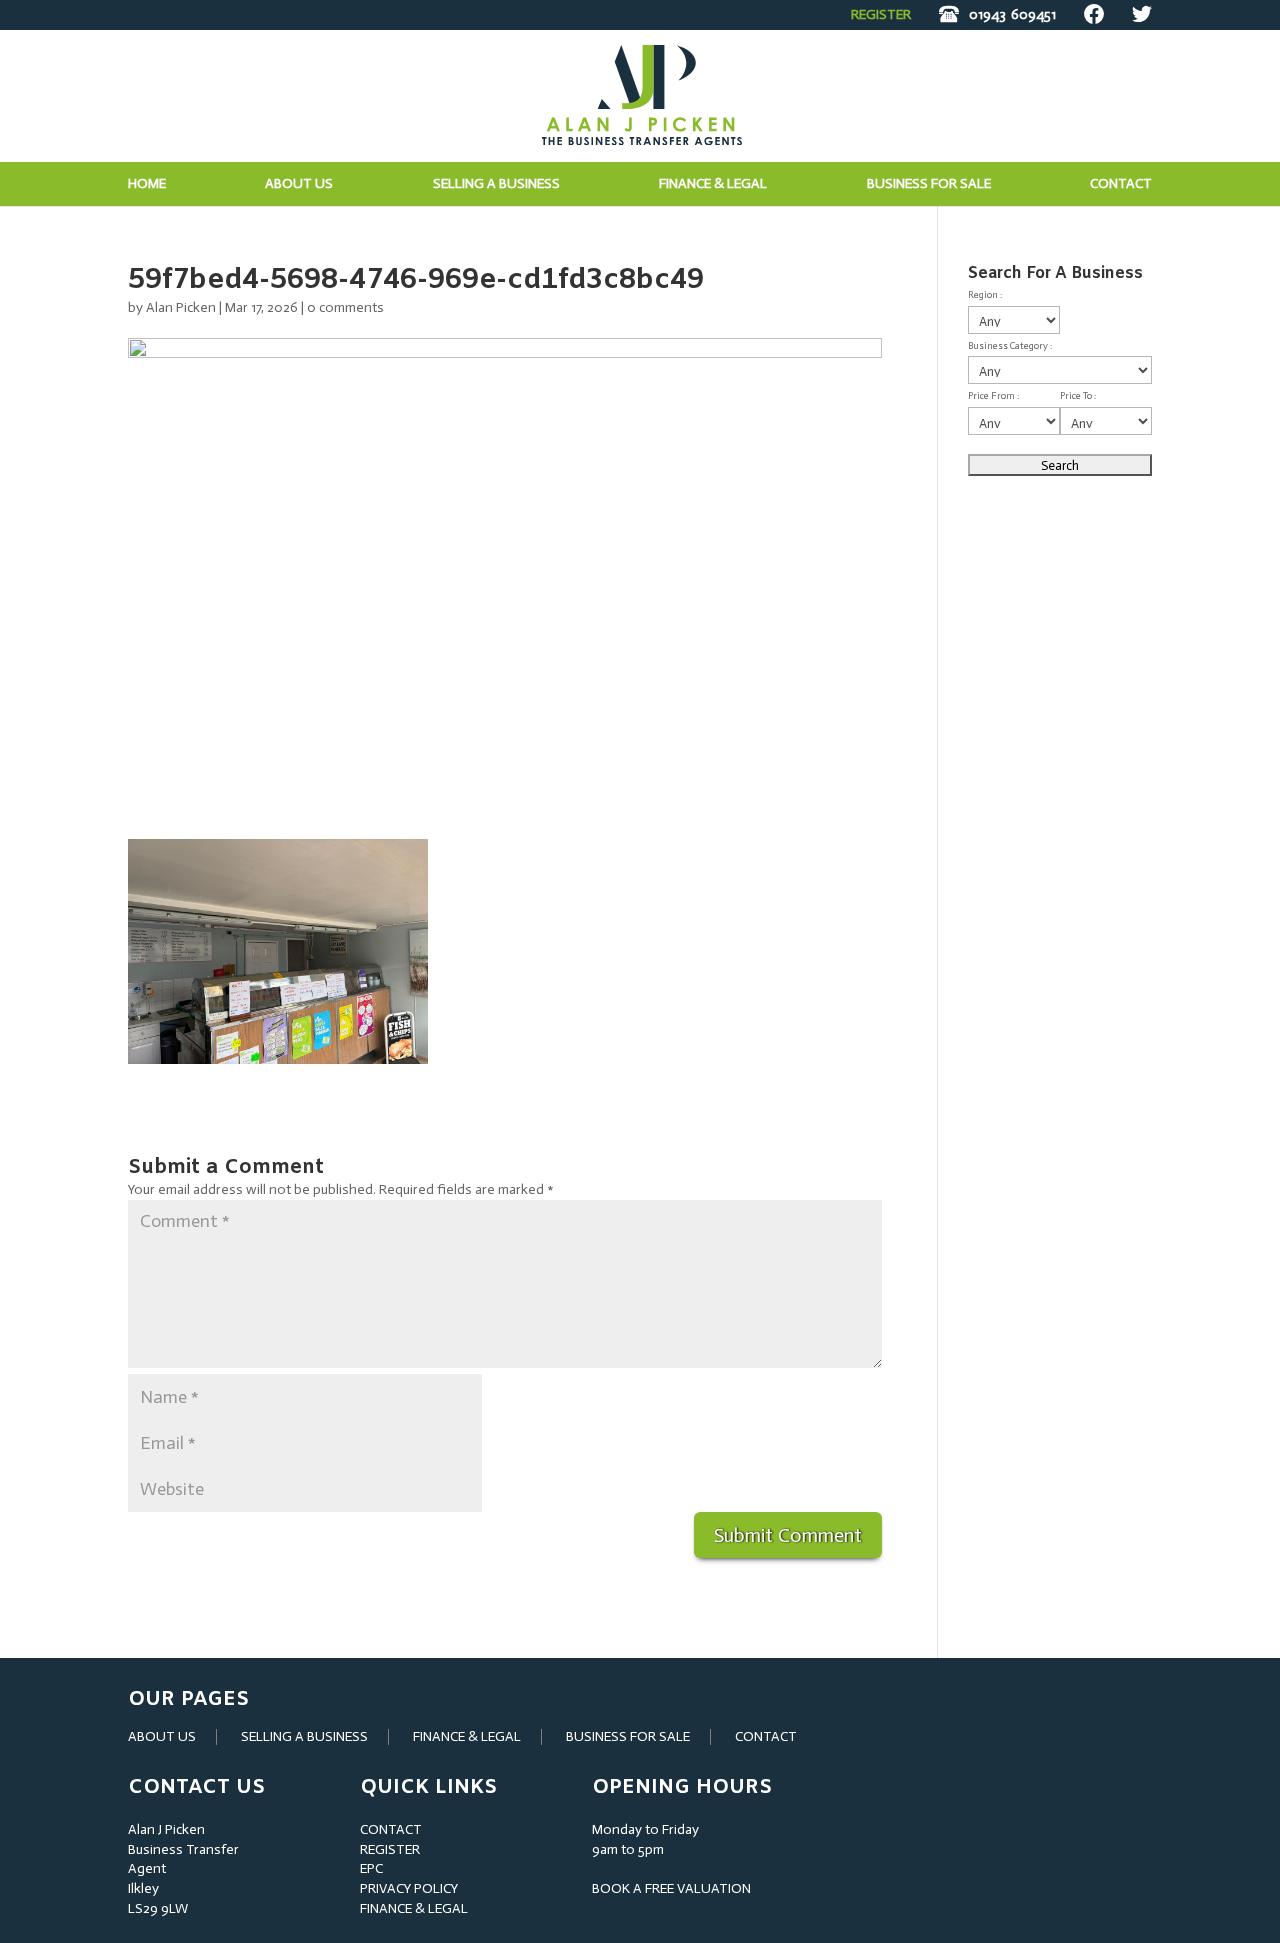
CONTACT (766, 1736)
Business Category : (1010, 346)
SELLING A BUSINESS (304, 1736)
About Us (299, 184)
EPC (371, 1868)
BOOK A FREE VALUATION (671, 1888)
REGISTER (881, 14)
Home (147, 184)
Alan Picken (181, 307)
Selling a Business (496, 184)
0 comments (345, 307)
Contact (1121, 184)
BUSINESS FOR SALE (929, 184)
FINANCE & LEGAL (467, 1736)
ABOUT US (162, 1736)
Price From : (993, 396)
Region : (985, 295)
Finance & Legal (713, 184)
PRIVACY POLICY (409, 1888)
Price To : (1078, 396)
